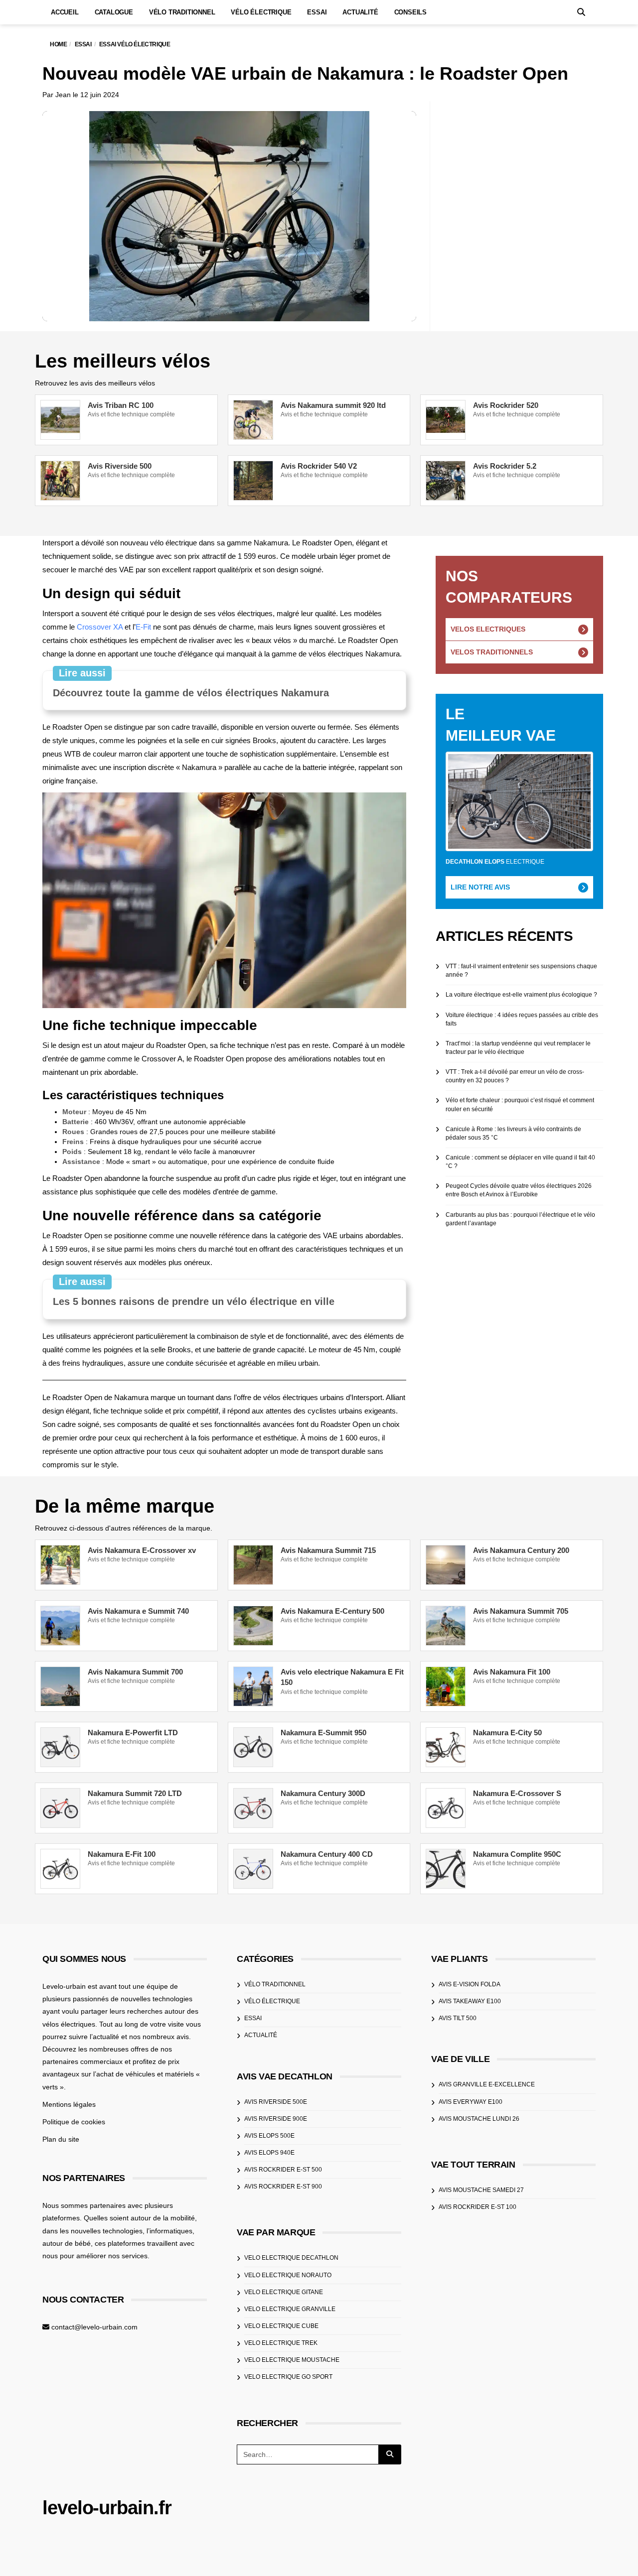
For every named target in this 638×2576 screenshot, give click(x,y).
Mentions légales (69, 2104)
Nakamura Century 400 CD (327, 1854)
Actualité (360, 12)
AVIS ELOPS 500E (269, 2136)
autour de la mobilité (163, 2218)
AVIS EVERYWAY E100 (471, 2101)
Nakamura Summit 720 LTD (135, 1793)
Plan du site (61, 2139)
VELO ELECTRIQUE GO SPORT (288, 2377)
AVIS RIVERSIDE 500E (276, 2101)
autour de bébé (67, 2243)
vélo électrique (272, 2001)
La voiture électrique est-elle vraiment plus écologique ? (521, 995)
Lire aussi (82, 673)
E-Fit (143, 627)
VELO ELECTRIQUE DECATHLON (291, 2258)
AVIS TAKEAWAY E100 (470, 2001)
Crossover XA (100, 627)
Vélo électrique (261, 12)
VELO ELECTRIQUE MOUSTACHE (292, 2360)
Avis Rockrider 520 (506, 405)
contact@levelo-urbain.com (94, 2327)
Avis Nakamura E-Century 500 (332, 1611)
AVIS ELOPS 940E (269, 2153)
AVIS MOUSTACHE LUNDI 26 (479, 2118)
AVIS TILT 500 (458, 2018)
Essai (317, 12)
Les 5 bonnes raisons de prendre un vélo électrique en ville (194, 1301)
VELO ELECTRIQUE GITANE (284, 2292)
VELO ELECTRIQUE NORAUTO (288, 2275)
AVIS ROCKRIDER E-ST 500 (283, 2170)
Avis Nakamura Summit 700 (135, 1672)
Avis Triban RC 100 (121, 405)
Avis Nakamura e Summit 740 (138, 1611)
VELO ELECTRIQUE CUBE (281, 2326)
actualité (261, 2035)
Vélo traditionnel (182, 12)
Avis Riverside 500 (120, 466)
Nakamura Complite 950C (517, 1854)
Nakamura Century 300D (323, 1793)
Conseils (410, 12)
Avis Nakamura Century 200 (521, 1550)
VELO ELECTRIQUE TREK (281, 2343)
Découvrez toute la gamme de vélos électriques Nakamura (191, 693)
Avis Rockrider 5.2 (505, 466)
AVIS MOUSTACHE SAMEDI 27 (481, 2190)
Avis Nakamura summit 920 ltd (333, 405)
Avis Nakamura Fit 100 (512, 1672)
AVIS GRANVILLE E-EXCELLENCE (487, 2084)
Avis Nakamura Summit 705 (521, 1611)
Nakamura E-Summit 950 (323, 1733)
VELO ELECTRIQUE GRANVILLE (290, 2309)
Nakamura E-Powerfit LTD (133, 1733)
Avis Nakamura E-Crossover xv (142, 1550)
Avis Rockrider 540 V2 (319, 466)
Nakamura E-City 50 (507, 1733)
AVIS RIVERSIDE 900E (276, 2118)
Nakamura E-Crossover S (517, 1793)
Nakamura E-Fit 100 (122, 1854)
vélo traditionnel (275, 1984)
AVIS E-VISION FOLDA (470, 1984)
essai (253, 2018)
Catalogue (114, 12)
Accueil (65, 12)
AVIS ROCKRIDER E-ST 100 (478, 2207)
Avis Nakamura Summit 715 (328, 1550)
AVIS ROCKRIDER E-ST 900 (283, 2187)
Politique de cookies (74, 2122)
